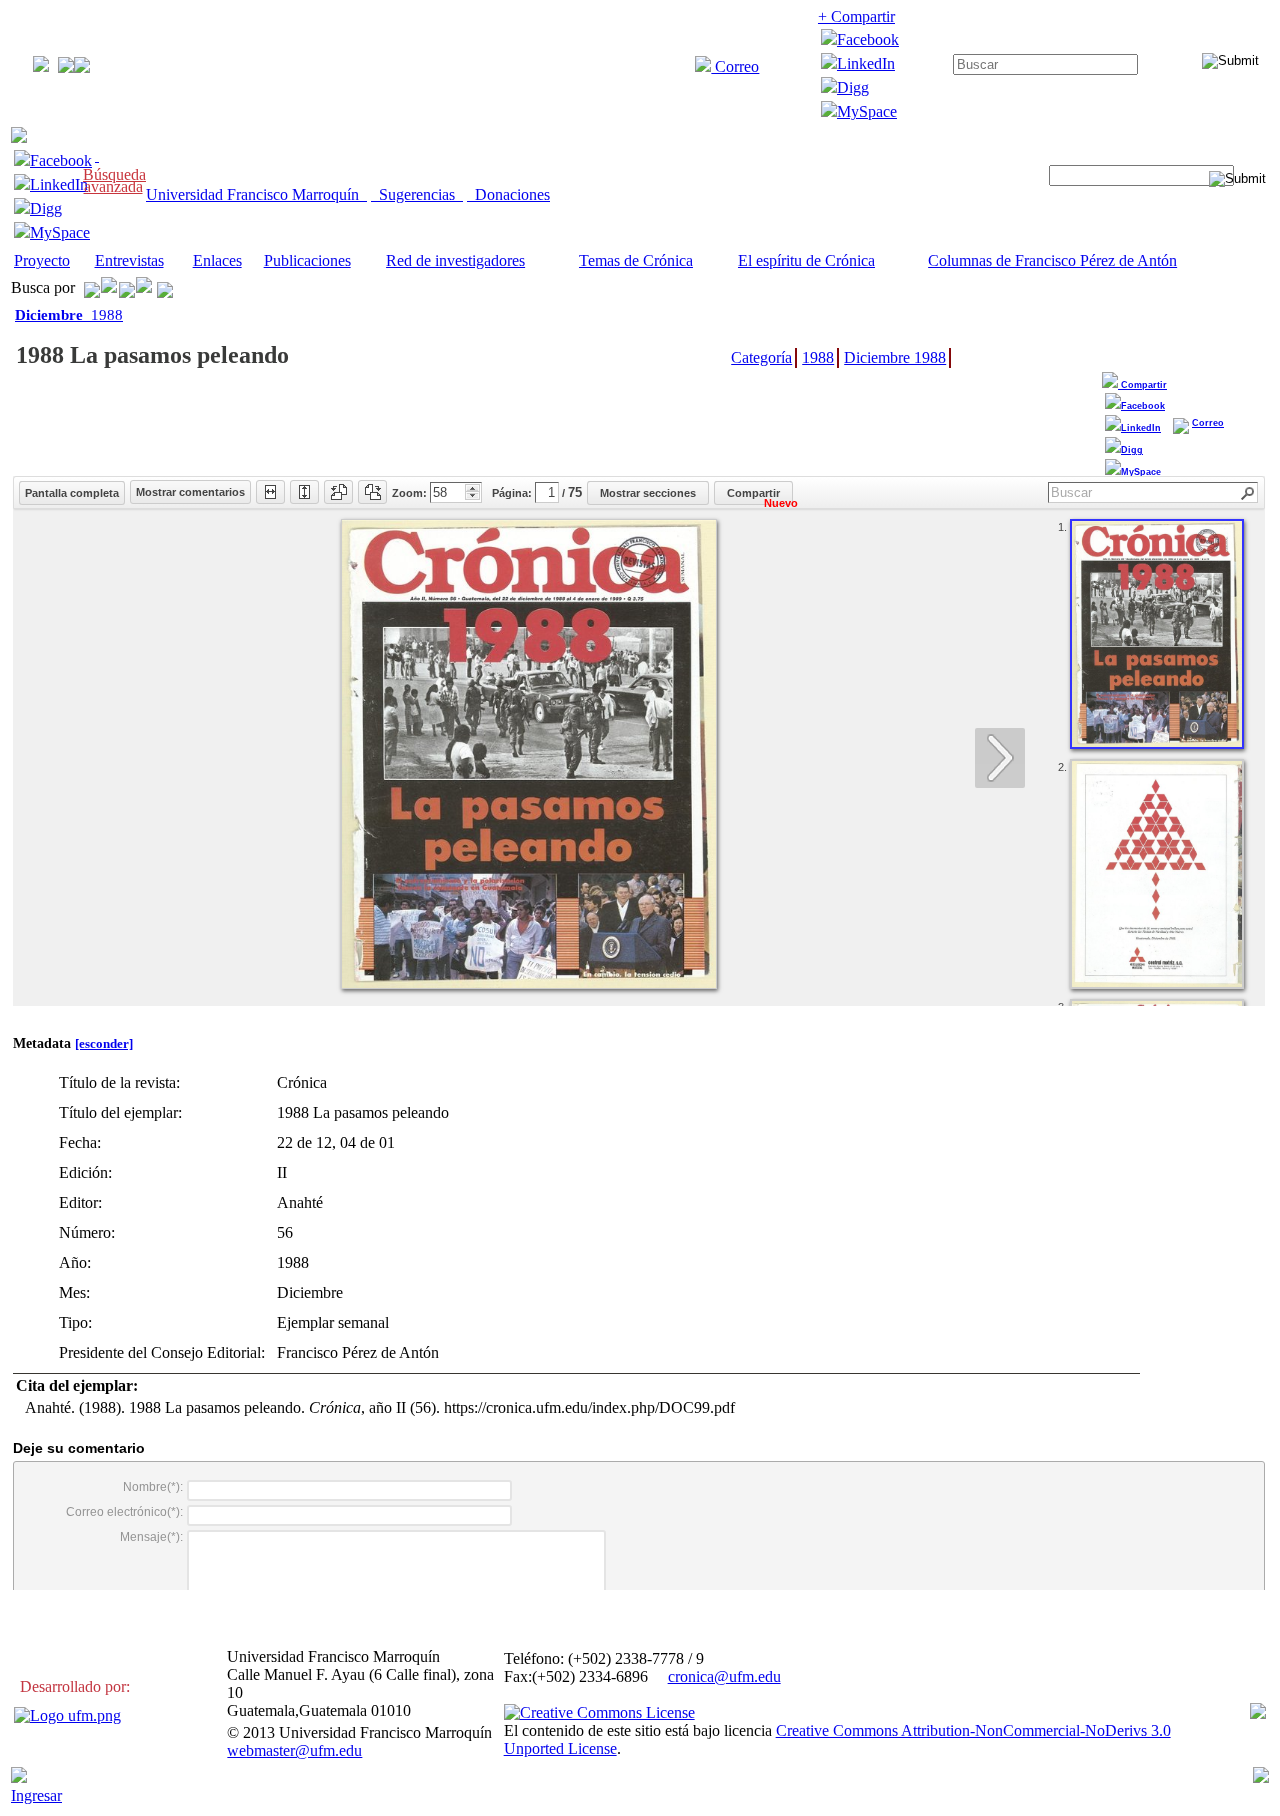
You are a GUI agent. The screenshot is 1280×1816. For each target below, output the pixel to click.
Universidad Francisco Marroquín (256, 194)
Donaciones (508, 194)
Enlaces (217, 260)
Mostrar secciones (648, 493)
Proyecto (42, 260)
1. (1062, 527)
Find (1248, 493)
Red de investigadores (455, 260)
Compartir (1142, 385)
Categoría (761, 357)
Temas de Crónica (636, 260)
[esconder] (104, 1043)
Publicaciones (307, 260)
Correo (735, 66)
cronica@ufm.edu (724, 1676)
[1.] (1157, 634)
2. (1062, 767)
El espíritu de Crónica (806, 260)
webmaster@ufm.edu (294, 1750)
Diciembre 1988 (895, 357)
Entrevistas (129, 260)
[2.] (1157, 874)
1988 (69, 315)
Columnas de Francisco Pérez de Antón (1052, 260)
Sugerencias (417, 194)
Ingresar (36, 1795)
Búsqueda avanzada (114, 180)
